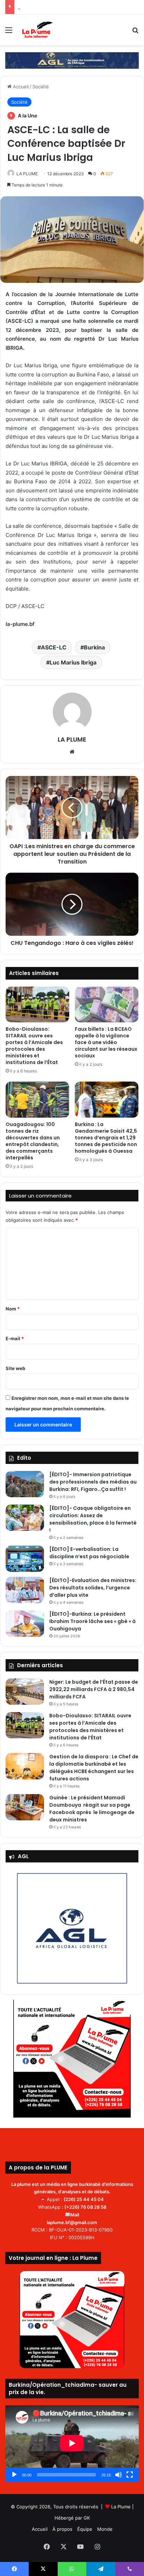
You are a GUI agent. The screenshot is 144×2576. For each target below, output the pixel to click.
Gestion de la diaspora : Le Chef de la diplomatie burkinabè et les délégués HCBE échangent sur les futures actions (94, 1768)
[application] (72, 2444)
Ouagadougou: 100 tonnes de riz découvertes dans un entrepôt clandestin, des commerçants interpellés (33, 1141)
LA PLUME (27, 174)
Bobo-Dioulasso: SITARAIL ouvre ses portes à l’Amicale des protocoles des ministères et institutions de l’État (34, 1046)
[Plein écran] (130, 2475)
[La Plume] (38, 30)
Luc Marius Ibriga (73, 662)
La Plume (121, 2507)
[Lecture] (14, 2475)
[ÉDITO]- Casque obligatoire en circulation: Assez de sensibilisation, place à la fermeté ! (93, 1519)
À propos (62, 2529)
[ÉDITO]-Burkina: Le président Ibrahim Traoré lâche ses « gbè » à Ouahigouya (92, 1621)
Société (41, 87)
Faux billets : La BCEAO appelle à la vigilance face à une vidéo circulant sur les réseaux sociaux (106, 1042)
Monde (105, 2529)
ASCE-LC (54, 647)
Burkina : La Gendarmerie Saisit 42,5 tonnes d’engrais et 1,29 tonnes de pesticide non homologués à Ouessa (106, 1138)
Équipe (85, 2529)
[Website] (72, 752)
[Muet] (118, 2475)
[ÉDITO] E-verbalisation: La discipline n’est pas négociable (89, 1553)
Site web (15, 1368)
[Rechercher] (135, 32)
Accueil (20, 87)
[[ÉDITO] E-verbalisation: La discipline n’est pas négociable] (25, 1559)
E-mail (15, 1338)
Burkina (94, 647)
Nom (13, 1309)
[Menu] (9, 32)
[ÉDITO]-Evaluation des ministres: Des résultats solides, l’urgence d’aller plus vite (93, 1588)
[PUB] (72, 60)
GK (87, 2518)
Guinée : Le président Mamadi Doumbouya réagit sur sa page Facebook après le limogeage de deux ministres (92, 1809)
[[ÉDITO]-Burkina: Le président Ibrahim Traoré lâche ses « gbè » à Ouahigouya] (25, 1624)
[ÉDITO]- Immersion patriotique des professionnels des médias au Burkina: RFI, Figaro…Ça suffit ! (93, 1482)
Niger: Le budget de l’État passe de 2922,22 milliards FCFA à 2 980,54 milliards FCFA (94, 1689)
